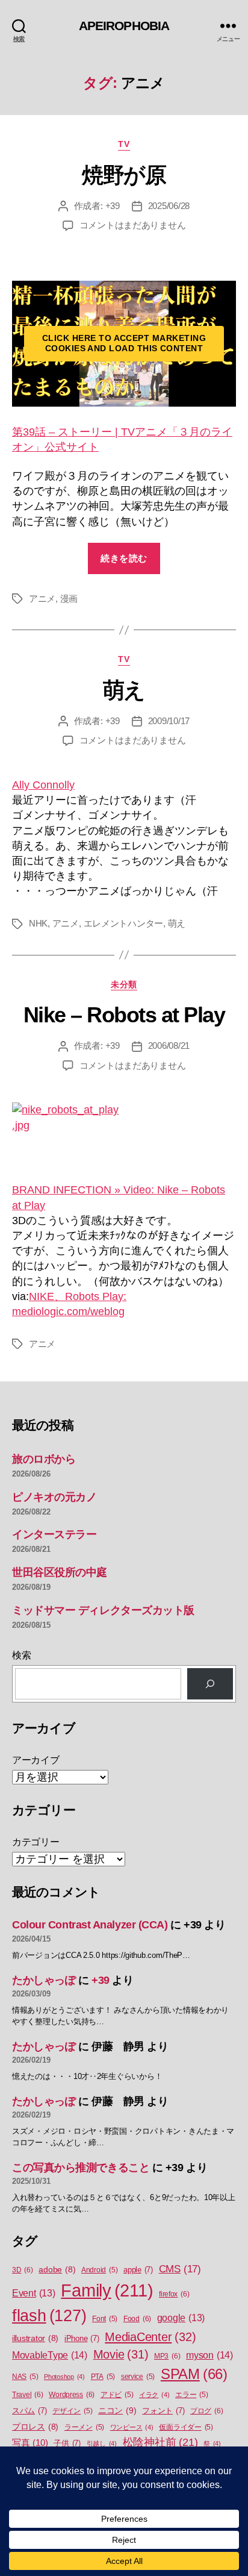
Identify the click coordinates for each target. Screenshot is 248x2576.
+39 (113, 206)
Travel (28, 2395)
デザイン (72, 2411)
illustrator (35, 2338)
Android (99, 2270)
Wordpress (72, 2395)
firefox (174, 2294)
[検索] (210, 1684)
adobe (57, 2270)
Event (34, 2293)
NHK (38, 923)
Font (105, 2319)
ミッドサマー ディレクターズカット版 (103, 1610)
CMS (180, 2269)
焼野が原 (124, 175)
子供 (67, 2443)
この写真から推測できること (81, 2168)
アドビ (117, 2395)
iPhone (82, 2338)
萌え (124, 690)
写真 (30, 2443)
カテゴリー (36, 1842)
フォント (163, 2411)
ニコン (117, 2410)
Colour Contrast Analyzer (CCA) (90, 1925)
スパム (29, 2411)
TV (124, 144)
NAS (25, 2377)
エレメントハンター (124, 923)
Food (137, 2319)
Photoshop (64, 2377)
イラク (154, 2395)
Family (107, 2290)
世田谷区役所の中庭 (60, 1572)
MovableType (50, 2355)
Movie (121, 2354)
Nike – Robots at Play (124, 1015)
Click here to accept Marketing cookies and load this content (124, 343)
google (181, 2318)
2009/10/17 (169, 721)
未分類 (124, 984)
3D (23, 2270)
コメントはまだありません (133, 225)
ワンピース (132, 2427)
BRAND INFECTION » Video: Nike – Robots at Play (119, 1197)
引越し (102, 2443)
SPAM (194, 2374)
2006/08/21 (169, 1046)
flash (49, 2316)
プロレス (35, 2427)
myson (209, 2355)
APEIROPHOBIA (124, 26)
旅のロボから (44, 1459)
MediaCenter (150, 2337)
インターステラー (54, 1534)
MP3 (167, 2356)
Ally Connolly (43, 785)
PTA (103, 2377)
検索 (21, 1655)
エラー (191, 2395)
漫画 (69, 599)
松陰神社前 (160, 2442)
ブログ (206, 2411)
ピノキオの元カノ (54, 1497)
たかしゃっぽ (44, 1980)
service (138, 2377)
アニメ (42, 599)
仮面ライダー (186, 2427)
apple (138, 2270)
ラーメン (84, 2427)
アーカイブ (36, 1760)
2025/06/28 (169, 206)
